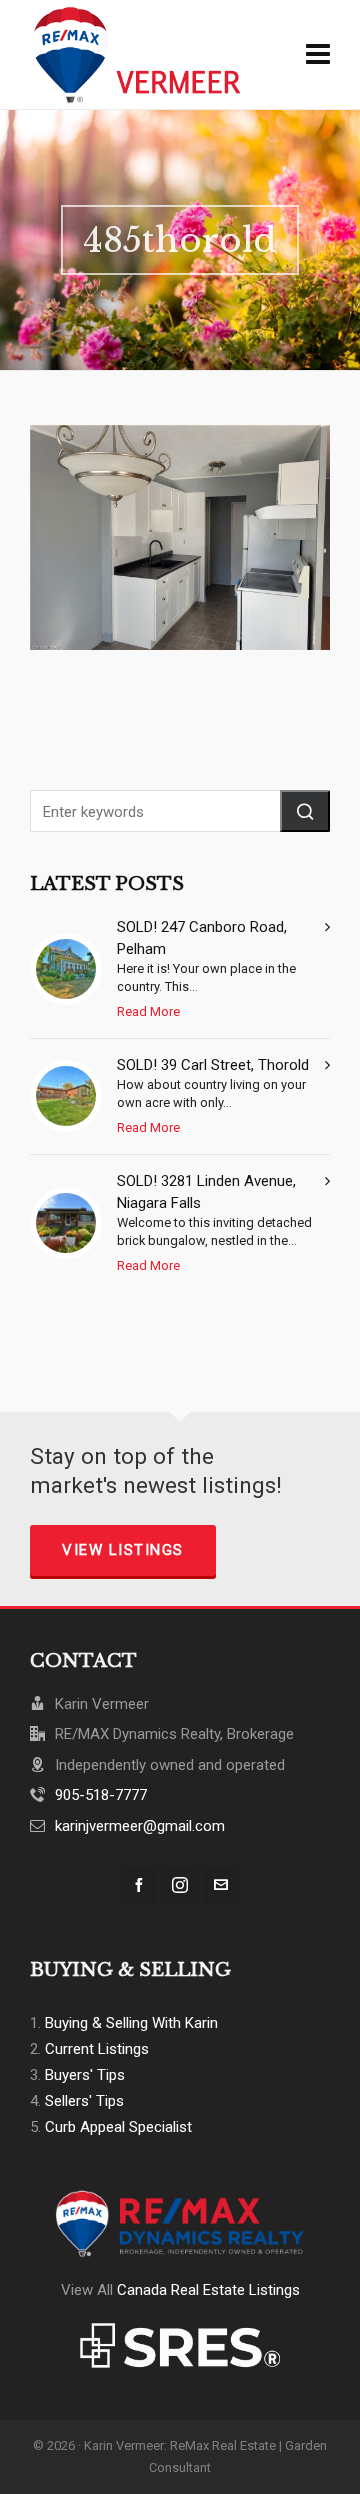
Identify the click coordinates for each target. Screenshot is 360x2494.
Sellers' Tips (84, 2101)
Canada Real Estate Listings (208, 2290)
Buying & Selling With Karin (131, 2023)
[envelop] (221, 1885)
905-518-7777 (101, 1795)
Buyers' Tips (85, 2075)
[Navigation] (318, 55)
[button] (305, 811)
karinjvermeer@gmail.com (140, 1826)
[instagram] (180, 1885)
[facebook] (139, 1885)
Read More (148, 1011)
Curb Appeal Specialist (118, 2127)
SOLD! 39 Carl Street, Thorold (213, 1065)
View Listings (123, 1550)
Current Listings (97, 2049)
